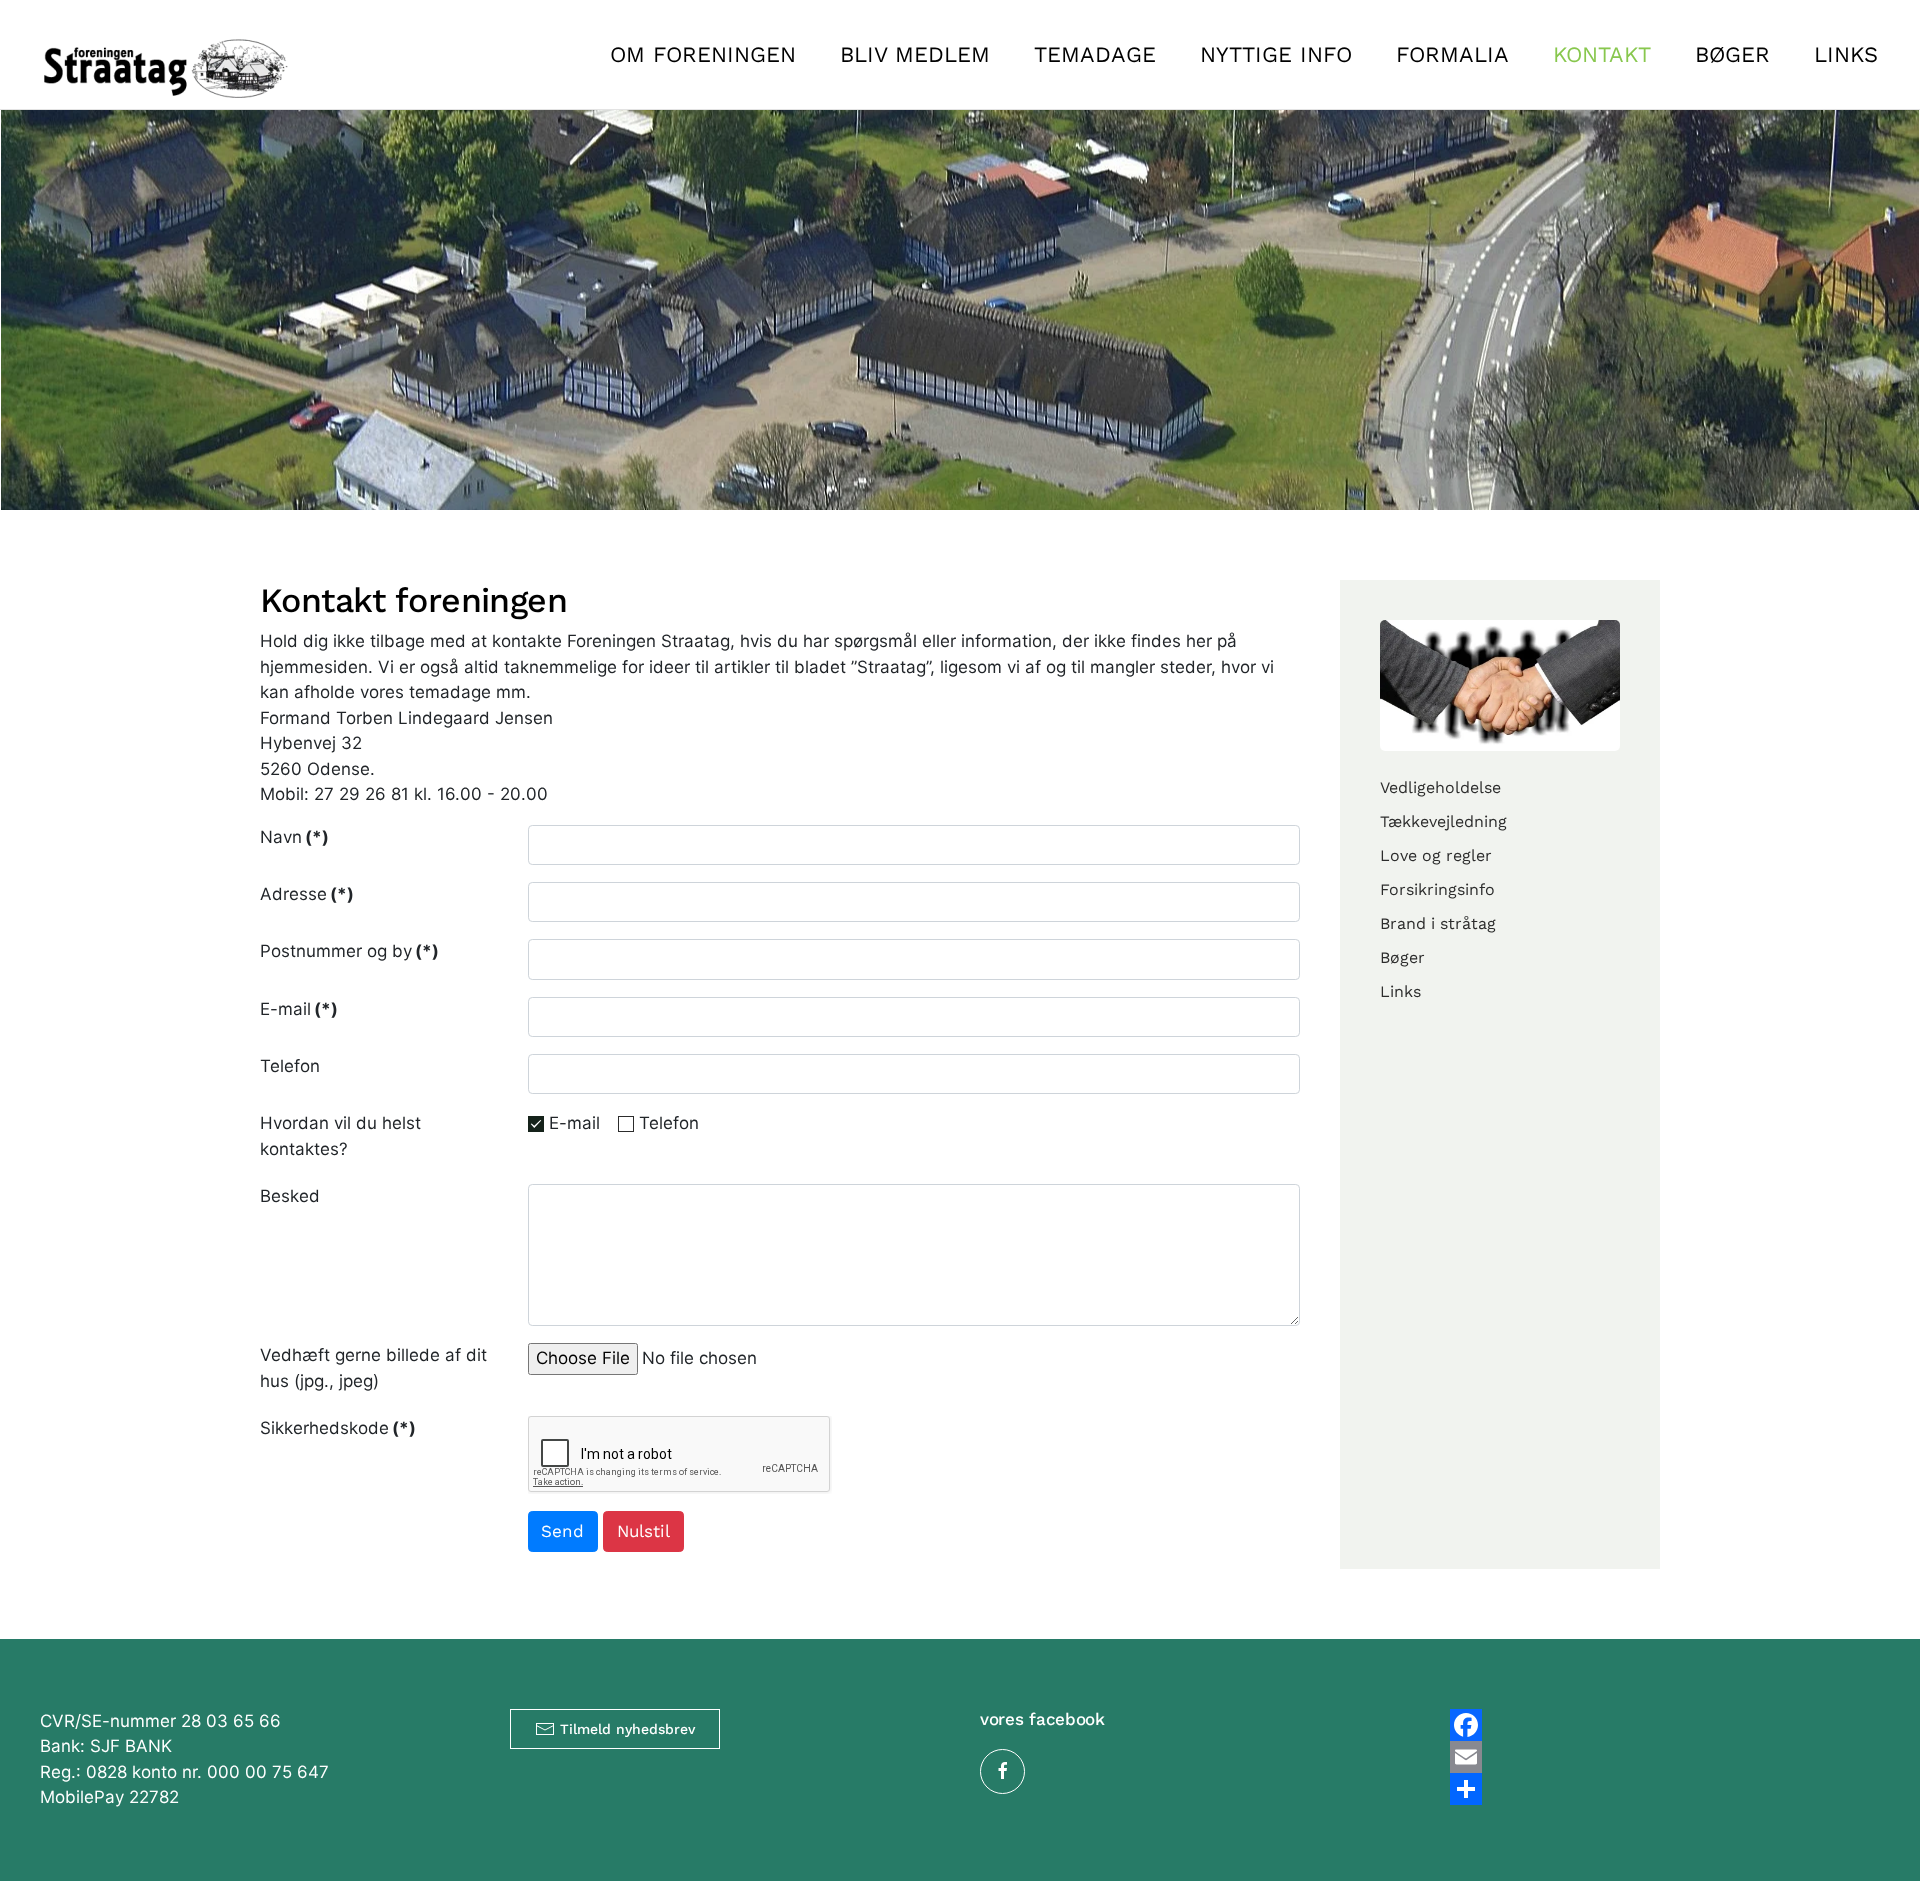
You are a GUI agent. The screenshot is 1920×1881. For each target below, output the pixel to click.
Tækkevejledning (1443, 821)
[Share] (1665, 1789)
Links (1846, 54)
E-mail (299, 1009)
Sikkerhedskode (338, 1428)
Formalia (1452, 54)
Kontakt (1602, 54)
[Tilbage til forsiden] (165, 54)
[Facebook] (1665, 1725)
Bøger (1732, 54)
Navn (294, 837)
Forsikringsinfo (1437, 889)
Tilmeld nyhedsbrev (627, 1729)
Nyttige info (1276, 54)
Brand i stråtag (1438, 923)
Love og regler (1436, 855)
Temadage (1095, 54)
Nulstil (643, 1531)
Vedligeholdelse (1440, 787)
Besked (290, 1196)
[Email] (1665, 1757)
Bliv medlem (915, 54)
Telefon (290, 1066)
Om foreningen (703, 54)
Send (562, 1531)
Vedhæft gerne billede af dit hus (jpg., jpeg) (373, 1368)
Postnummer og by (349, 951)
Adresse (307, 894)
